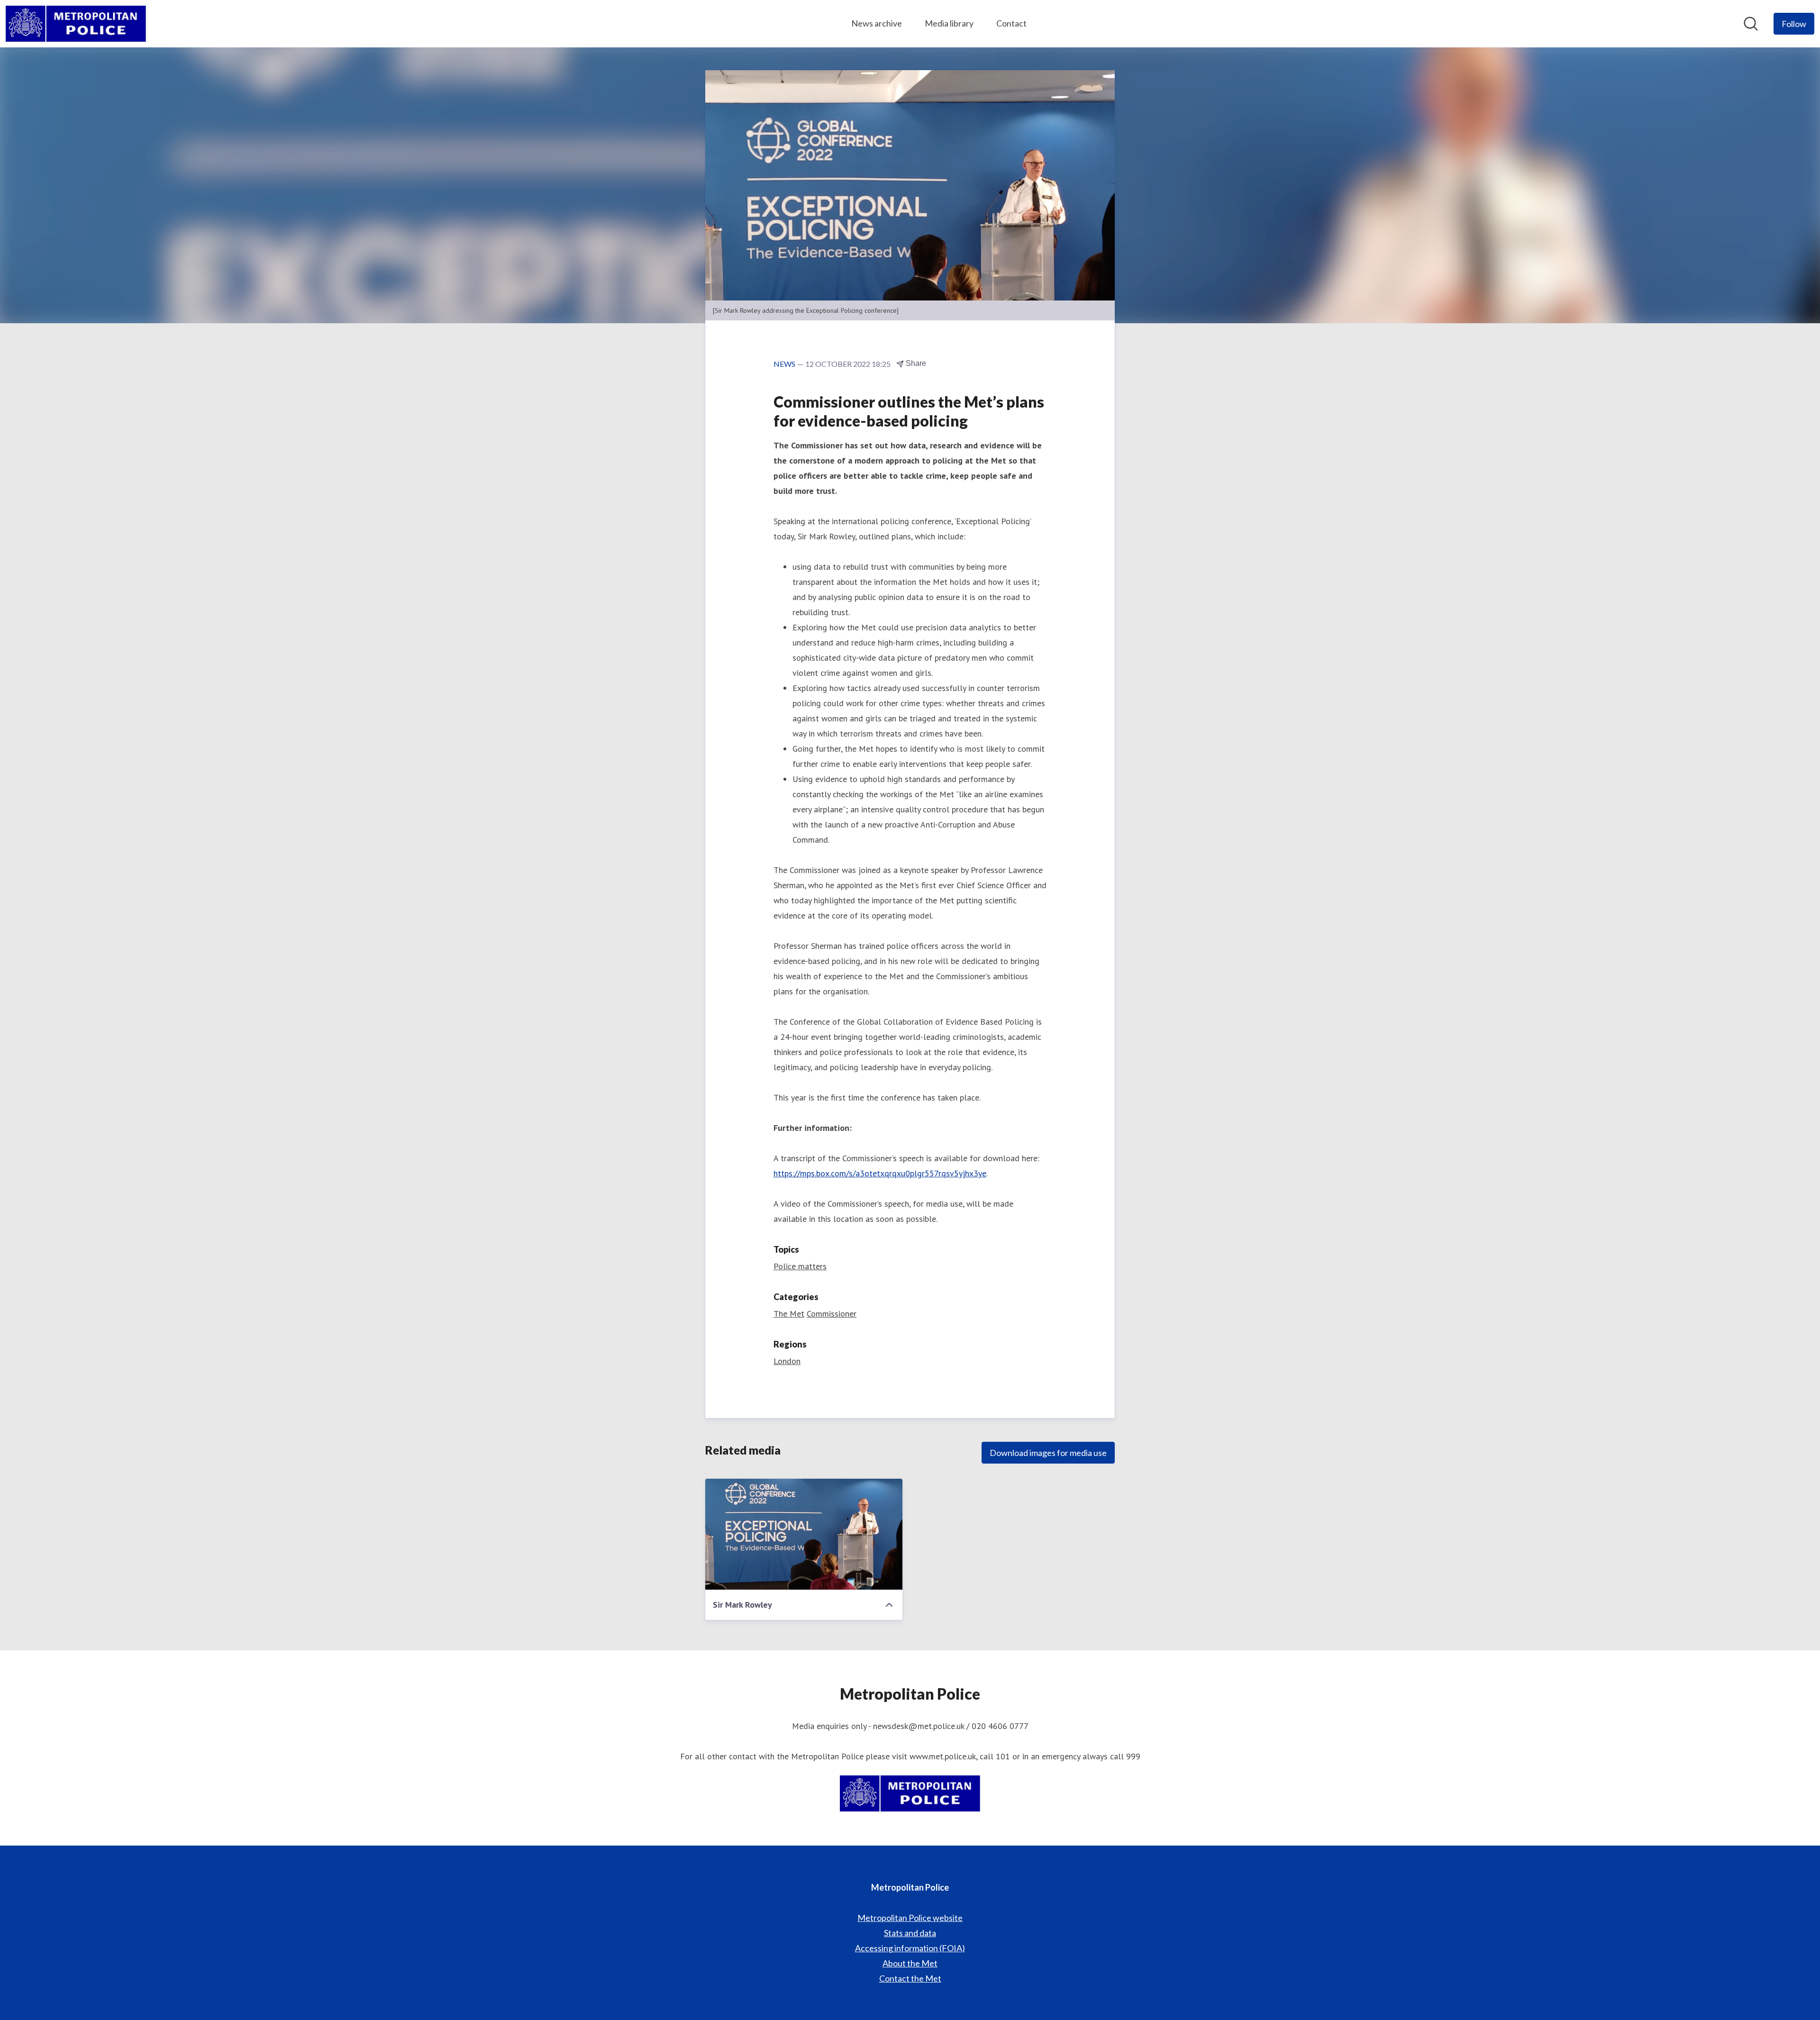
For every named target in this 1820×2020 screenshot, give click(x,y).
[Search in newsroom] (1751, 24)
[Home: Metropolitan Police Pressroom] (76, 24)
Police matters (800, 1266)
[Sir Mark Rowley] (804, 1534)
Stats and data (910, 1933)
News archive (877, 23)
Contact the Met (910, 1978)
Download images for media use (1048, 1453)
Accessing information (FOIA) (910, 1948)
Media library (949, 23)
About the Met (910, 1963)
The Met (789, 1314)
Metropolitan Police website (910, 1918)
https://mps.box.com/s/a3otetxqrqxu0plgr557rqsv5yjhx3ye (880, 1173)
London (787, 1361)
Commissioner (832, 1314)
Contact (1011, 23)
